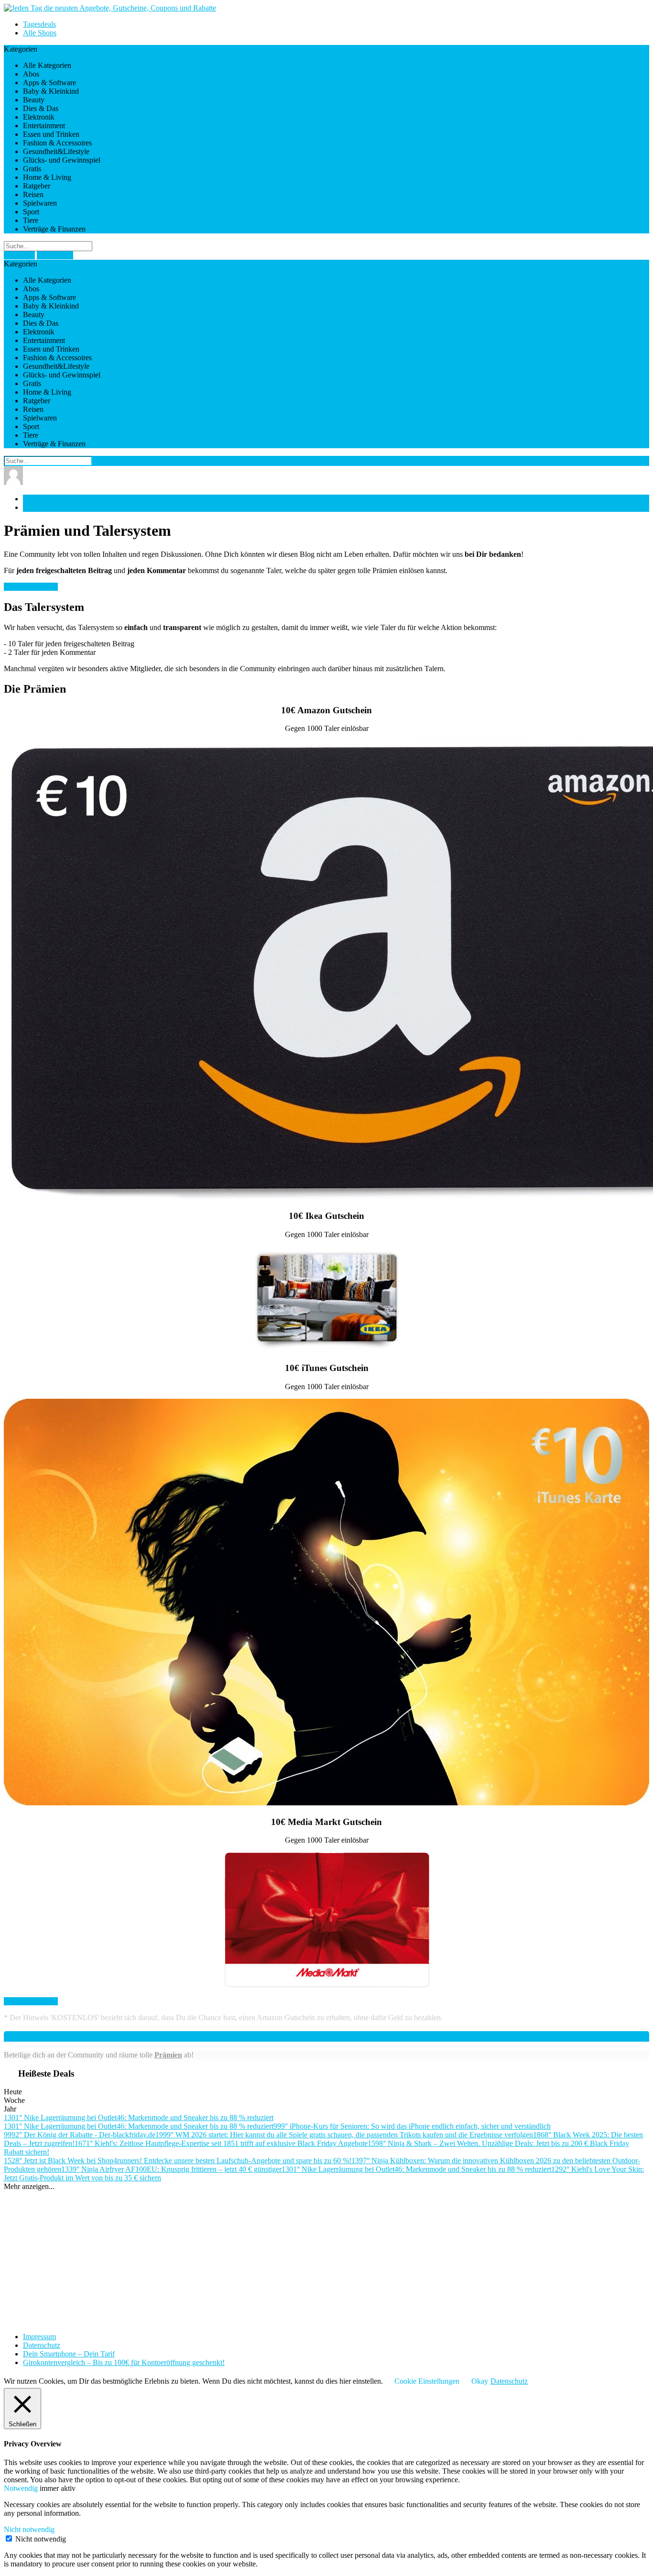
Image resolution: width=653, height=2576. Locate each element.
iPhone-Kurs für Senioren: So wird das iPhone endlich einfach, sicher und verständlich (412, 2126)
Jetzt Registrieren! (31, 587)
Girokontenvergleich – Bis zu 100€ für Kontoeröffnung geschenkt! (124, 2362)
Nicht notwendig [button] (29, 2529)
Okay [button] (480, 2381)
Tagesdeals (39, 24)
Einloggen (19, 255)
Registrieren (55, 255)
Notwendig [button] (22, 2488)
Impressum (39, 2337)
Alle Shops (40, 33)
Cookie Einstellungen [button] (427, 2381)
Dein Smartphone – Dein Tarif (69, 2354)
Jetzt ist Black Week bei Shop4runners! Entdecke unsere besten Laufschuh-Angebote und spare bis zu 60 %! (178, 2161)
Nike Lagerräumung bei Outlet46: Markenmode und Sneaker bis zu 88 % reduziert (139, 2117)
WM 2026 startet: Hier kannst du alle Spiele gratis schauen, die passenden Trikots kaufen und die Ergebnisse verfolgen (344, 2135)
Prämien (168, 2055)
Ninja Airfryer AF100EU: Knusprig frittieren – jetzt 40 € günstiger (171, 2169)
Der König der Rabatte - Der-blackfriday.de (80, 2135)
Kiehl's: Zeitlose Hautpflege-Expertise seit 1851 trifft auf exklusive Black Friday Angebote (221, 2143)
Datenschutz (42, 2345)
